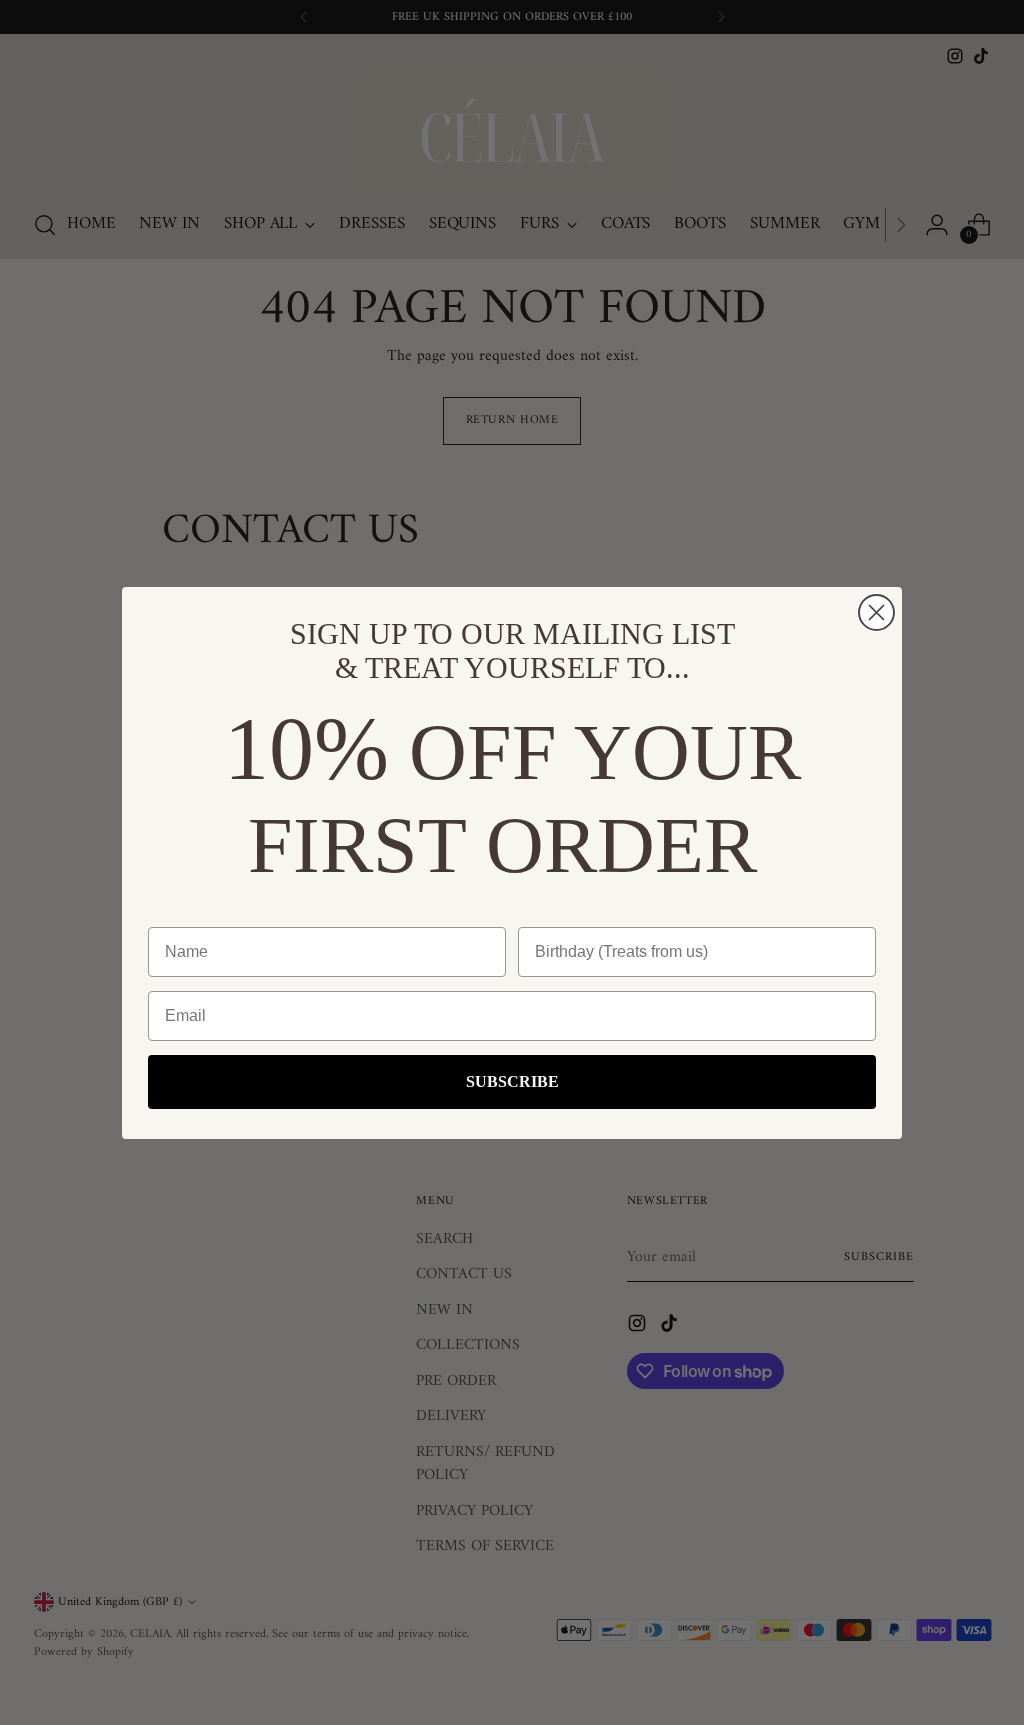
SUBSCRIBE (512, 1081)
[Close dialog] (876, 612)
